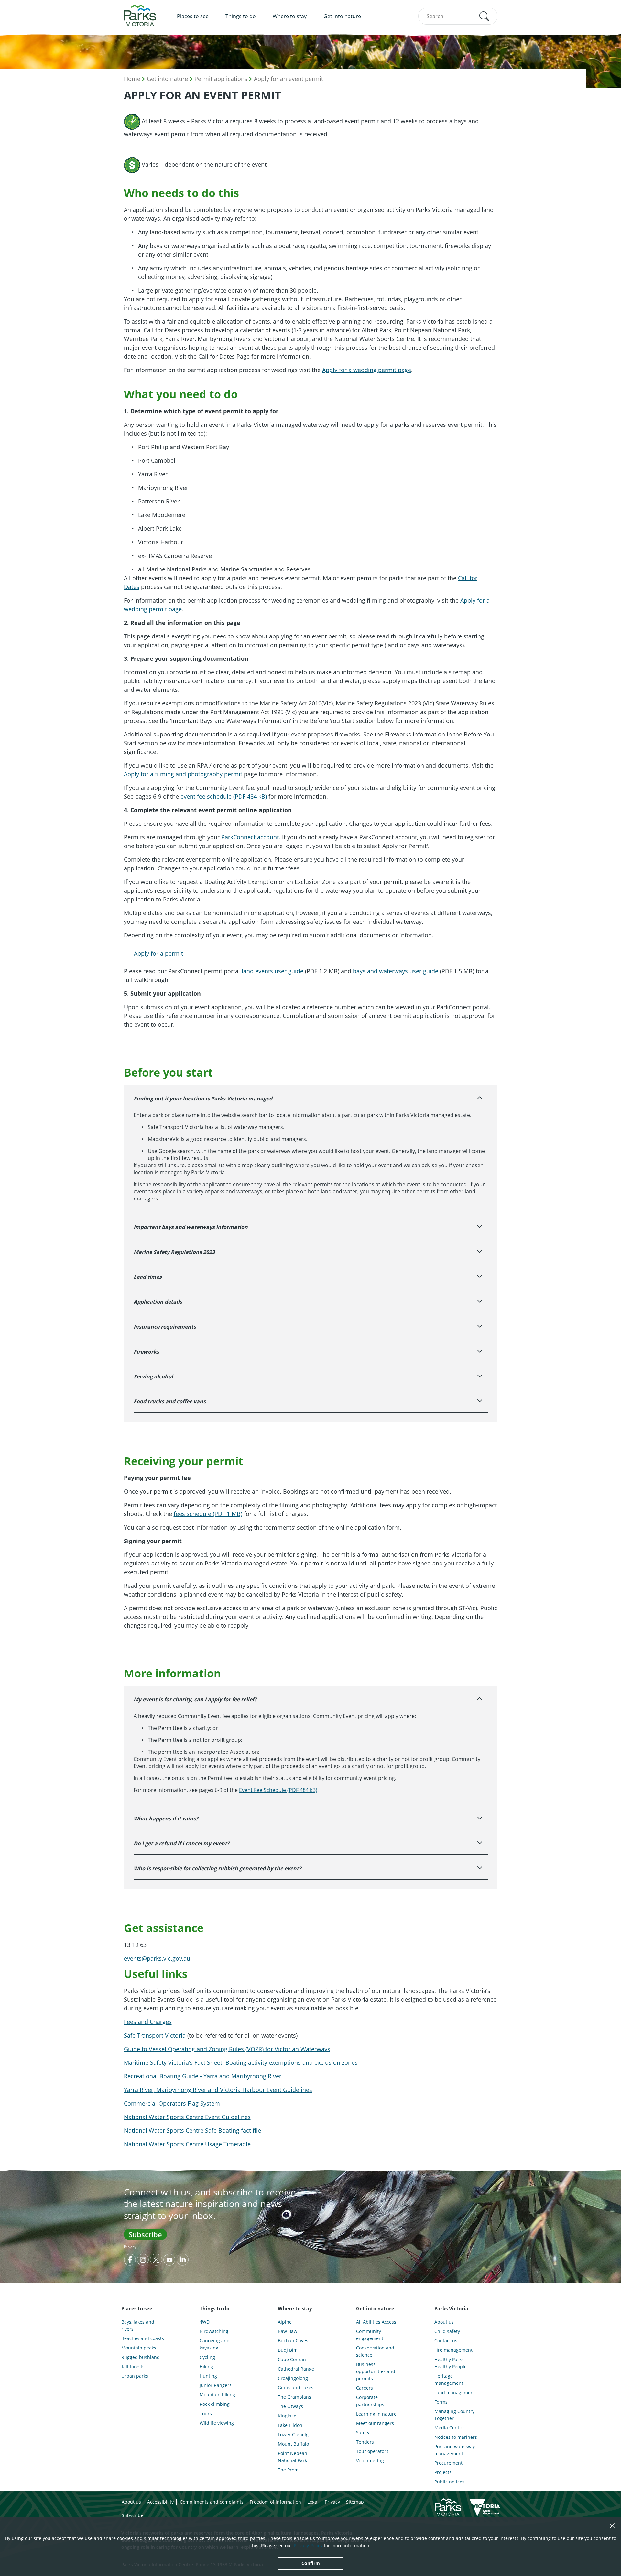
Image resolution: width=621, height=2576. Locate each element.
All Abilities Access (376, 2322)
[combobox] (458, 16)
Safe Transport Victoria (155, 2035)
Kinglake (287, 2416)
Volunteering (370, 2461)
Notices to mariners (456, 2437)
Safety (363, 2432)
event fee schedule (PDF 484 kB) (223, 796)
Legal (313, 2502)
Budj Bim (288, 2350)
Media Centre (449, 2428)
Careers (365, 2388)
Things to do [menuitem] (241, 16)
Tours (206, 2413)
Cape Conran (292, 2359)
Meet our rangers (375, 2423)
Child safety (447, 2331)
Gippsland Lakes (296, 2388)
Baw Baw (288, 2331)
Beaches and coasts (143, 2338)
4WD (205, 2322)
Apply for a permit (158, 953)
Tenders (365, 2442)
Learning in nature (376, 2414)
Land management (455, 2392)
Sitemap (355, 2502)
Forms (441, 2402)
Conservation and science (375, 2351)
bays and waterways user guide (396, 971)
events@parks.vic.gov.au (157, 1958)
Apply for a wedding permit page (367, 370)
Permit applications (221, 79)
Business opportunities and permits (376, 2371)
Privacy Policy (308, 2545)
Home (132, 79)
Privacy (130, 2247)
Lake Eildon (290, 2425)
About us (444, 2322)
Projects (443, 2472)
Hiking (206, 2366)
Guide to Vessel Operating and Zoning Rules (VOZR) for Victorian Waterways (227, 2049)
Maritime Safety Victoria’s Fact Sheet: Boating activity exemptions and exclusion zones (241, 2062)
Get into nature (167, 79)
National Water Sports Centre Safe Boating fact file (192, 2130)
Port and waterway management (455, 2450)
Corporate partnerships (370, 2401)
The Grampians (294, 2397)
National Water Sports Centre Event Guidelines (187, 2117)
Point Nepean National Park (293, 2457)
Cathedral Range (296, 2369)
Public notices (449, 2482)
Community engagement (370, 2335)
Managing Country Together (454, 2415)
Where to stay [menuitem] (290, 16)
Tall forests (133, 2366)
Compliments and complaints (212, 2502)
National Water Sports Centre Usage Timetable (187, 2144)
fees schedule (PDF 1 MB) (208, 1514)
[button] (484, 16)
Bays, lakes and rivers (138, 2325)
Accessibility (160, 2502)
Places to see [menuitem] (193, 16)
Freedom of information (275, 2502)
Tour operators (372, 2451)
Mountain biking (217, 2395)
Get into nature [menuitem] (342, 16)
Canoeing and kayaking (215, 2344)
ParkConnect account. (251, 837)
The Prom (288, 2470)
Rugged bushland (141, 2357)
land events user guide (272, 971)
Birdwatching (214, 2331)
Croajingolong (293, 2378)
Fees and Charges (148, 2022)
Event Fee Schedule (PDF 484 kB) (278, 1790)
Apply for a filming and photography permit (183, 774)
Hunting (208, 2376)
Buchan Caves (293, 2341)
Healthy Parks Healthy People (451, 2363)
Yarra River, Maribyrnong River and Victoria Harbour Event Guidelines (218, 2090)
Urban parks (135, 2376)
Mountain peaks (139, 2348)
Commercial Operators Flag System (172, 2103)
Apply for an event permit (289, 79)
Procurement (448, 2463)
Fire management (453, 2350)
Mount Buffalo (293, 2444)
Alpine (285, 2322)
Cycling (207, 2357)
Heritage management (449, 2379)
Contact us (446, 2341)
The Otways (290, 2406)
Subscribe (145, 2234)
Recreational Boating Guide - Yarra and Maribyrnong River (203, 2076)
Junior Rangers (216, 2385)
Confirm (311, 2563)
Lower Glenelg (293, 2434)
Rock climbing (215, 2404)
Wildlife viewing (217, 2423)
